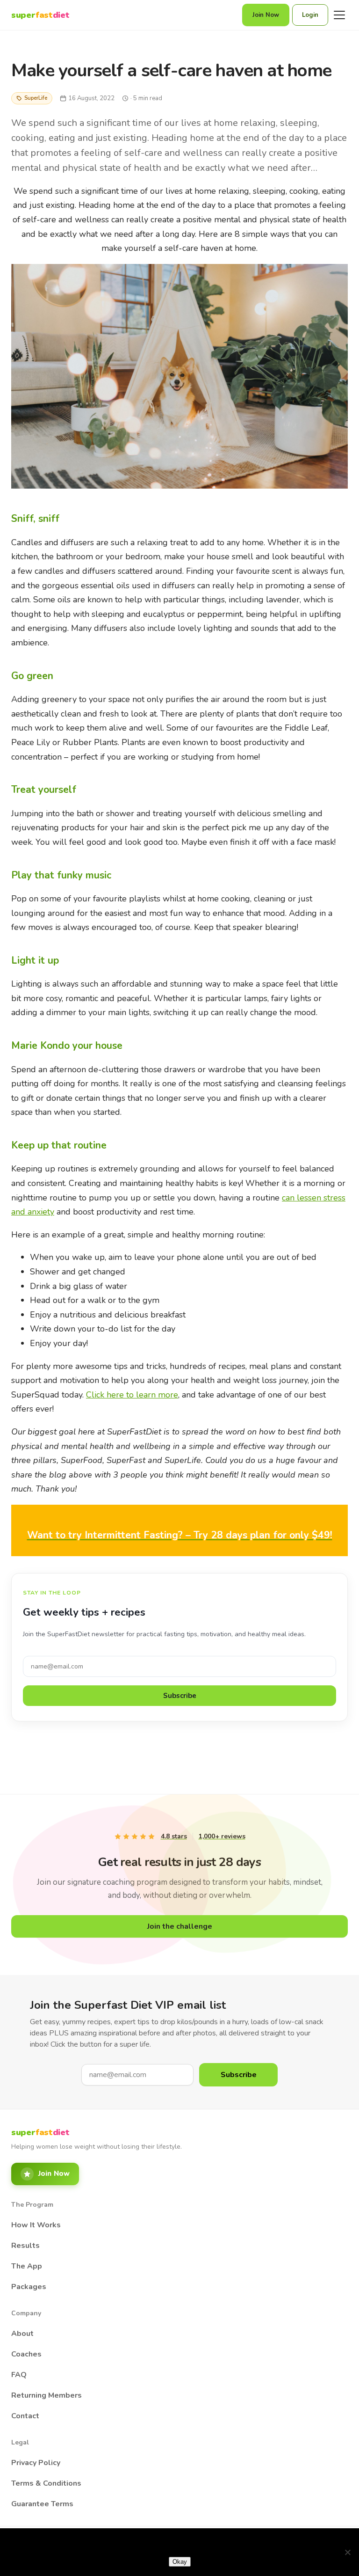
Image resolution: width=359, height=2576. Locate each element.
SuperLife (36, 98)
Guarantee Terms (42, 2504)
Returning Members (47, 2395)
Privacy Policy (36, 2463)
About (22, 2334)
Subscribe (180, 1696)
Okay (180, 2562)
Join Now (266, 15)
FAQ (19, 2375)
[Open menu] (339, 15)
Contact (25, 2416)
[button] (179, 1535)
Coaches (26, 2354)
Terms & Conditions (46, 2483)
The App (27, 2266)
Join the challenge (180, 1926)
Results (25, 2246)
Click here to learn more (132, 1395)
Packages (29, 2287)
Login (310, 15)
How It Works (36, 2225)
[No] (347, 2552)
